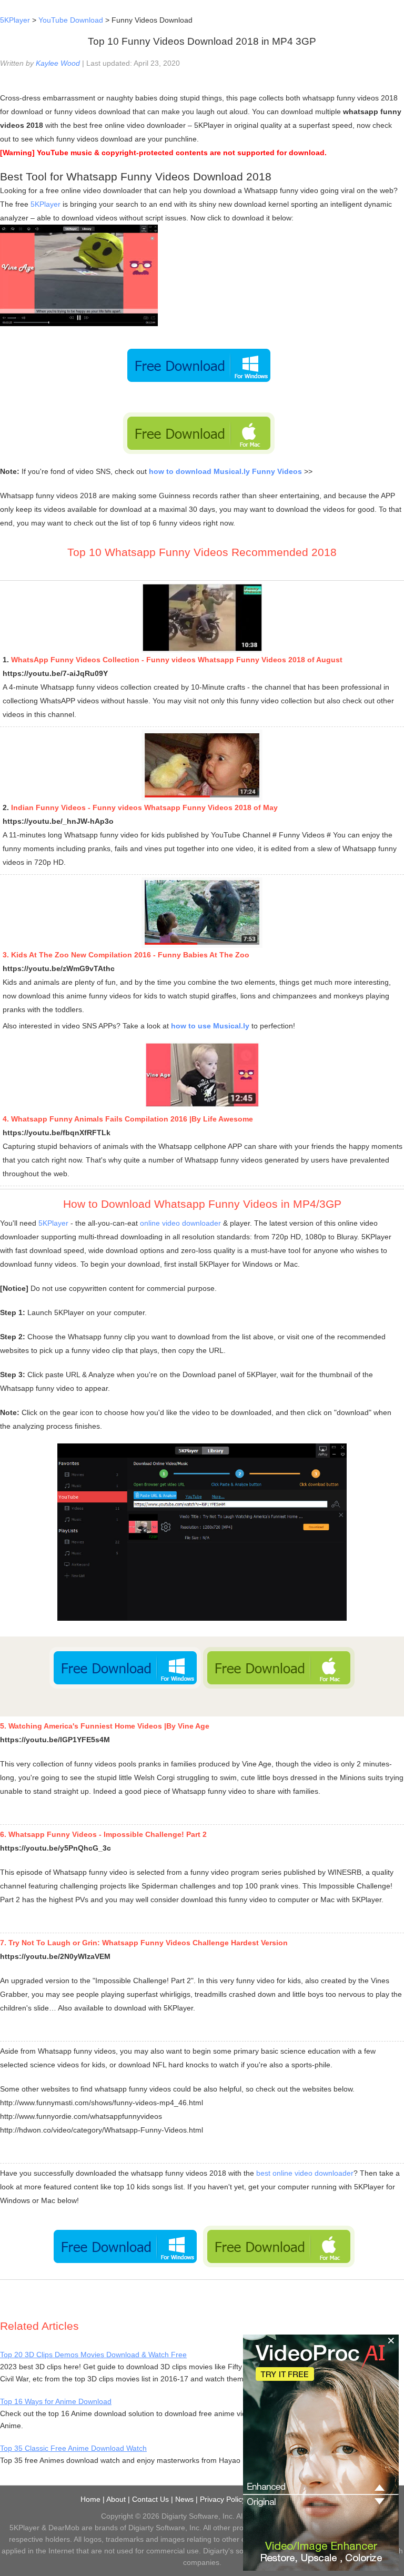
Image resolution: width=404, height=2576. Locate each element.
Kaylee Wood (58, 63)
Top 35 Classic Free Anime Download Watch (73, 2448)
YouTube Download (71, 20)
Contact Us (150, 2499)
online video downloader (180, 1223)
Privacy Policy (223, 2499)
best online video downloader (305, 2173)
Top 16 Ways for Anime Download (56, 2401)
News (184, 2499)
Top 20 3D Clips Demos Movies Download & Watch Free (93, 2355)
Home (90, 2499)
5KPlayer (15, 20)
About (116, 2499)
